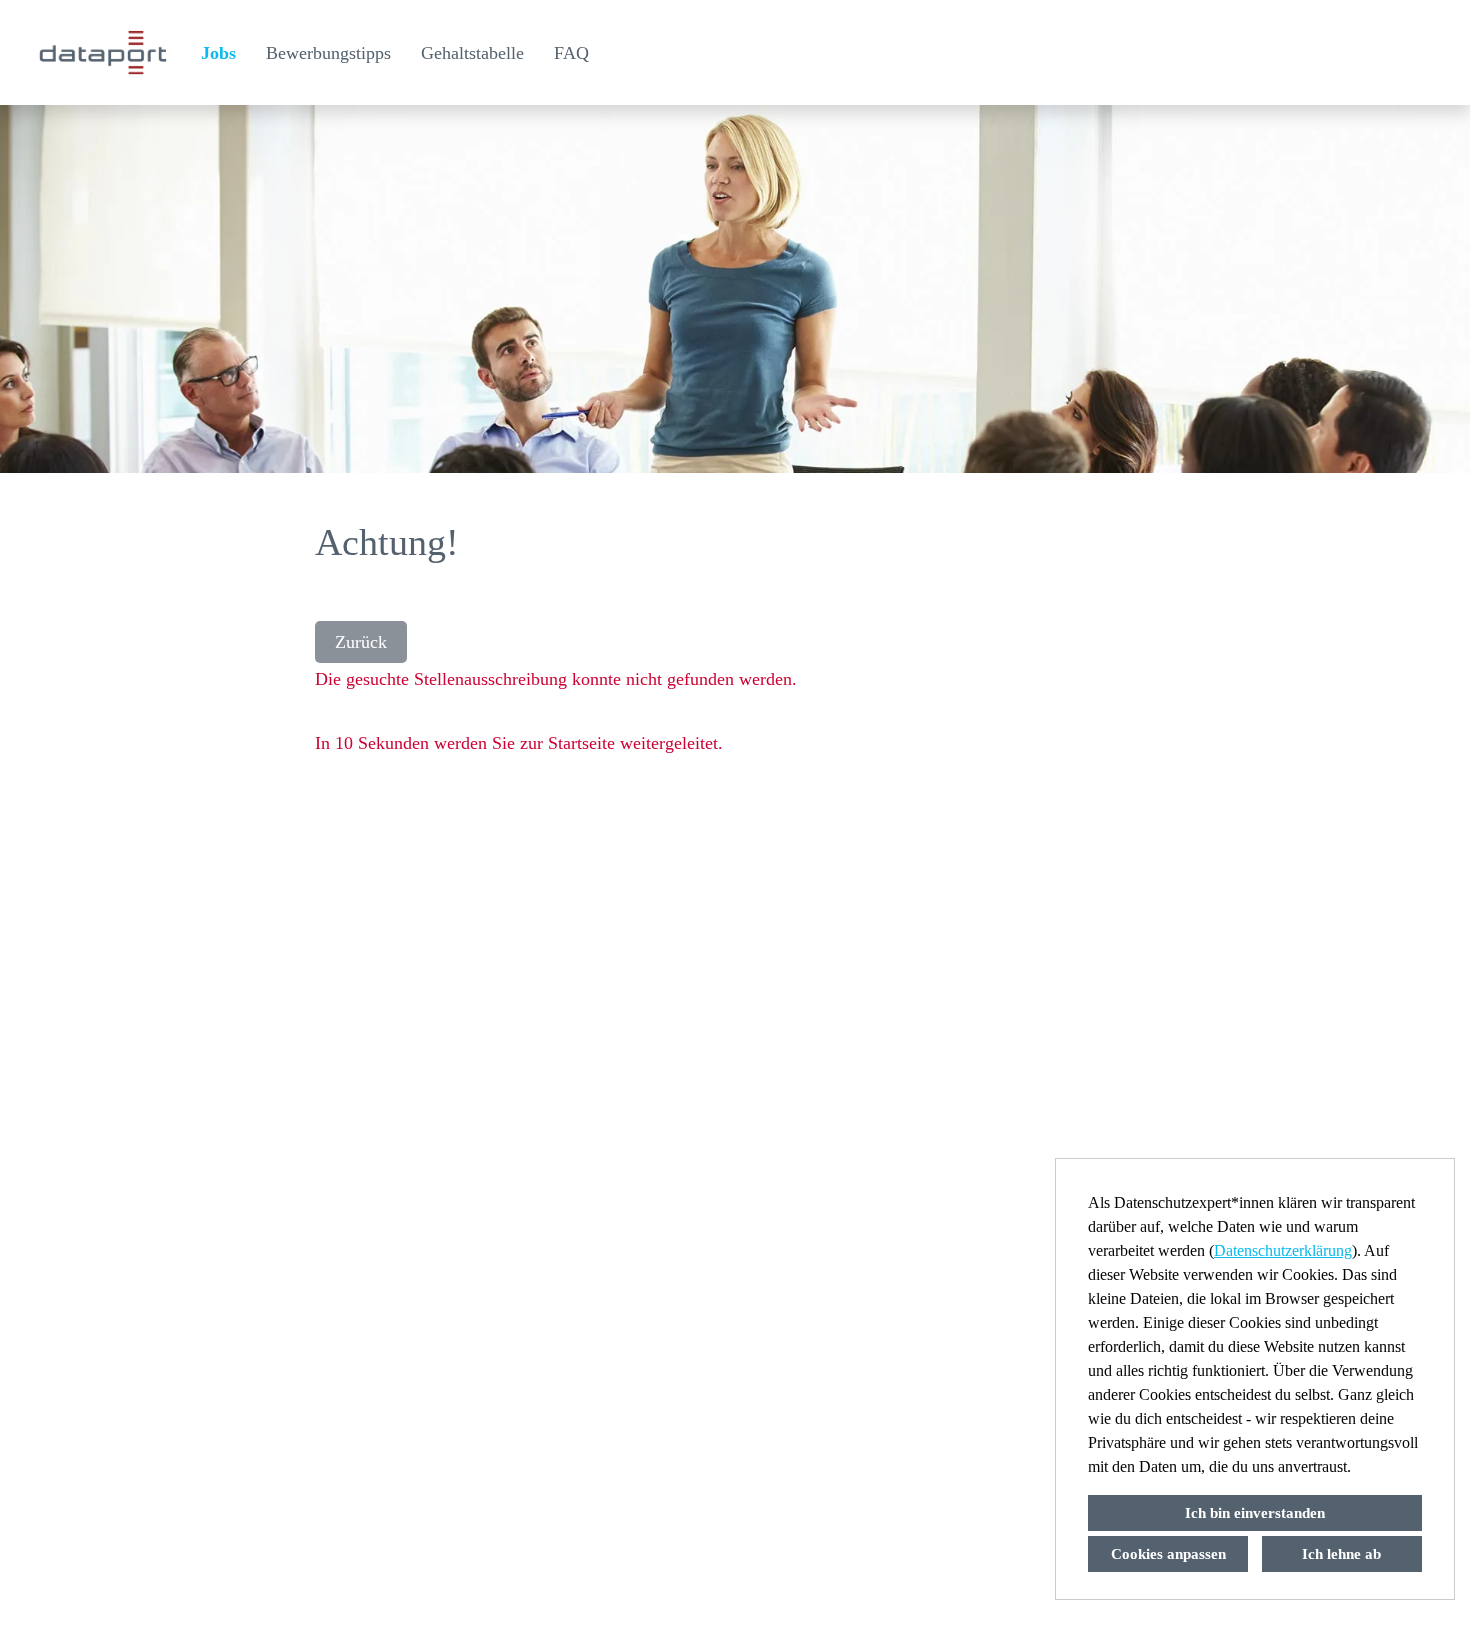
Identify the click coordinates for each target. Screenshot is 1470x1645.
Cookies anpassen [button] (1168, 1554)
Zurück (361, 642)
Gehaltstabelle (472, 53)
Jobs (218, 53)
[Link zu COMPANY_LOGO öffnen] (103, 52)
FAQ (571, 53)
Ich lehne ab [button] (1341, 1554)
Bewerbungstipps (328, 53)
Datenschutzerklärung (1283, 1250)
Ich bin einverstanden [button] (1255, 1513)
